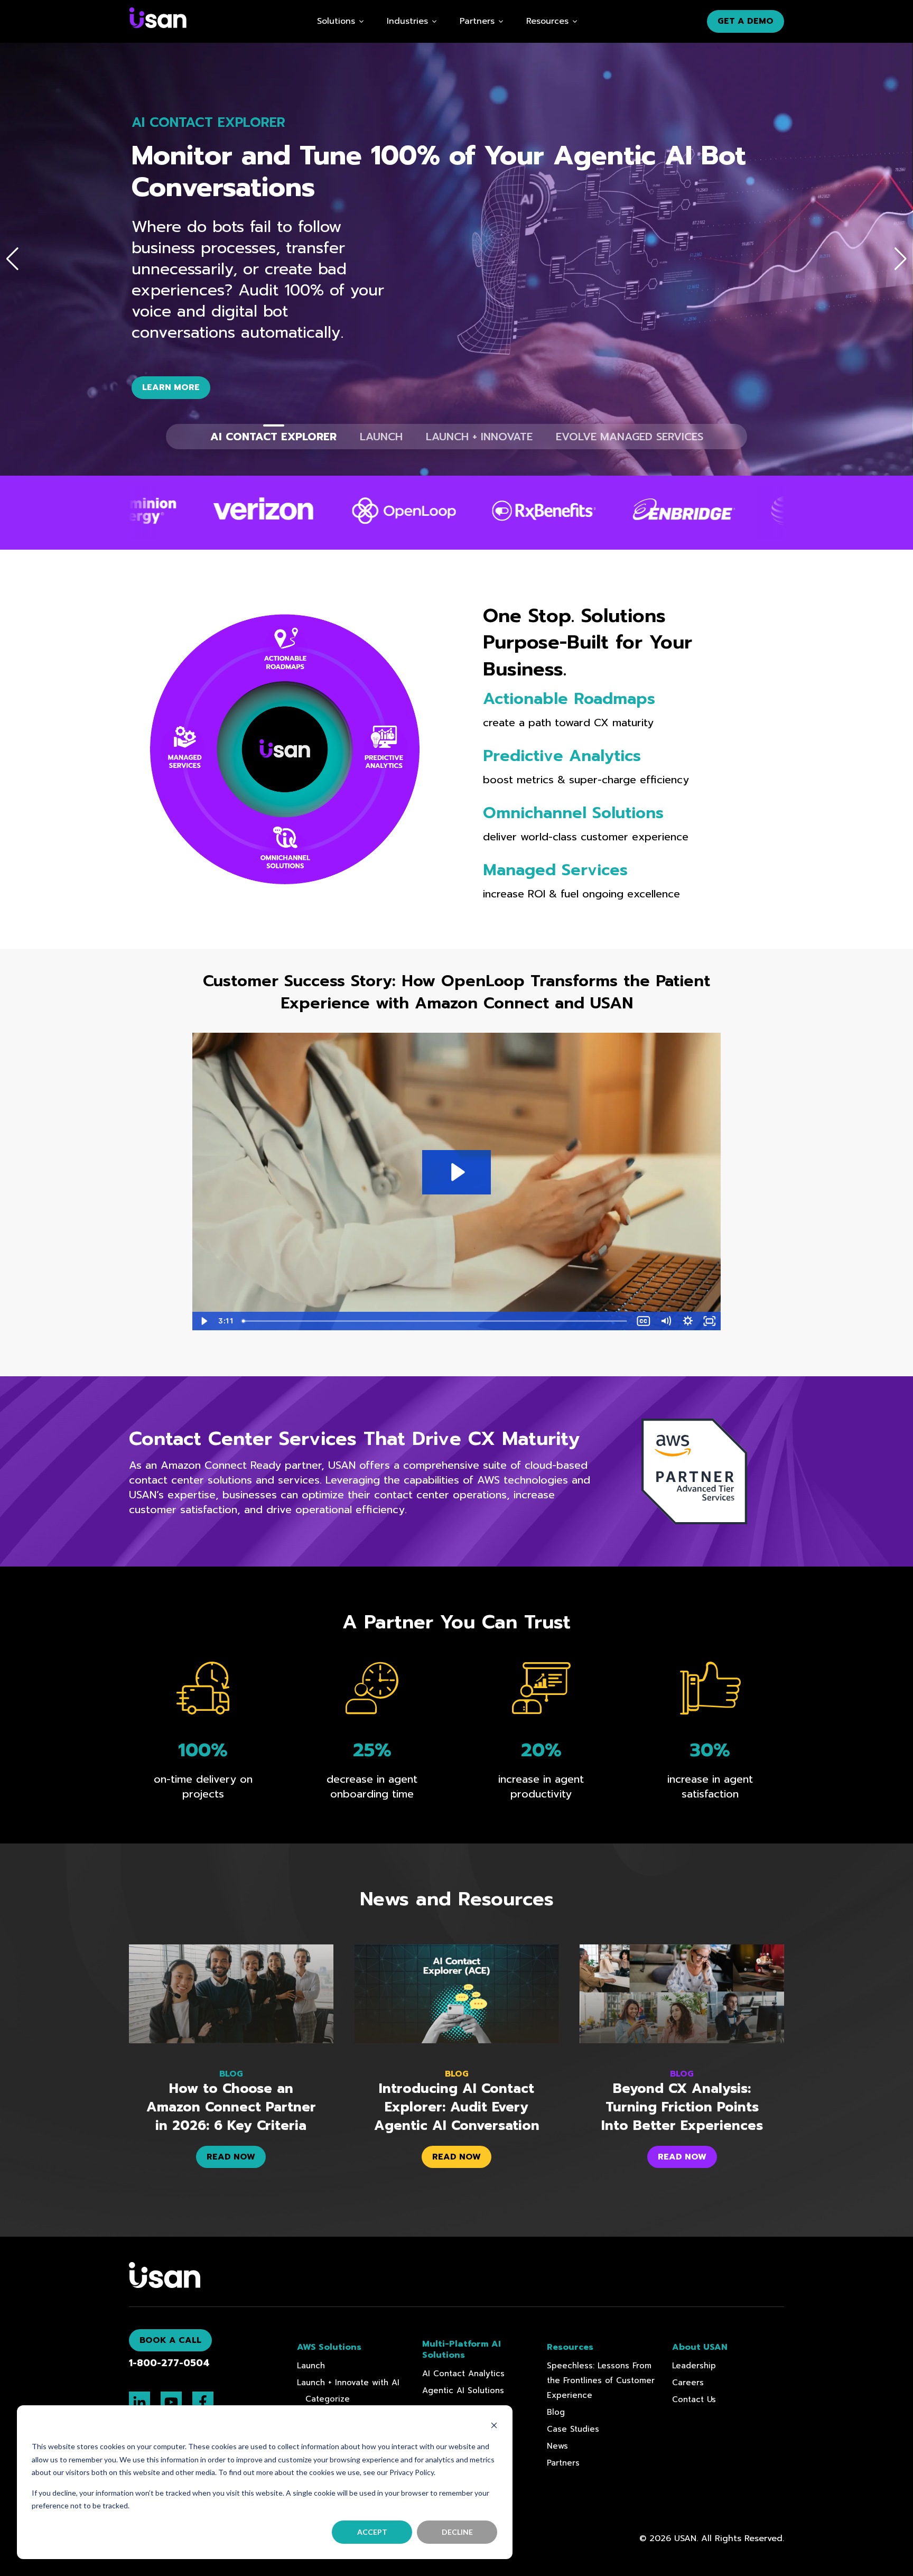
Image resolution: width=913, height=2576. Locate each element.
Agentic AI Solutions (463, 2390)
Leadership (694, 2366)
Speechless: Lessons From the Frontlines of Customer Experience (601, 2380)
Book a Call (170, 2340)
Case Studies (573, 2429)
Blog (556, 2412)
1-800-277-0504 (169, 2363)
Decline (457, 2532)
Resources (547, 21)
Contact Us (694, 2399)
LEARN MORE (171, 387)
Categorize (328, 2399)
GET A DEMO (746, 21)
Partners (563, 2463)
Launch (311, 2366)
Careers (688, 2383)
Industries (407, 21)
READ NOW (231, 2157)
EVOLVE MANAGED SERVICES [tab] (630, 437)
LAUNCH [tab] (381, 437)
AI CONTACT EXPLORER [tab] (273, 437)
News (557, 2446)
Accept (372, 2532)
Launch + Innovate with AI (348, 2383)
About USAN (700, 2347)
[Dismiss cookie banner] (494, 2427)
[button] (12, 259)
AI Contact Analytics (463, 2374)
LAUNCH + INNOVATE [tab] (479, 437)
